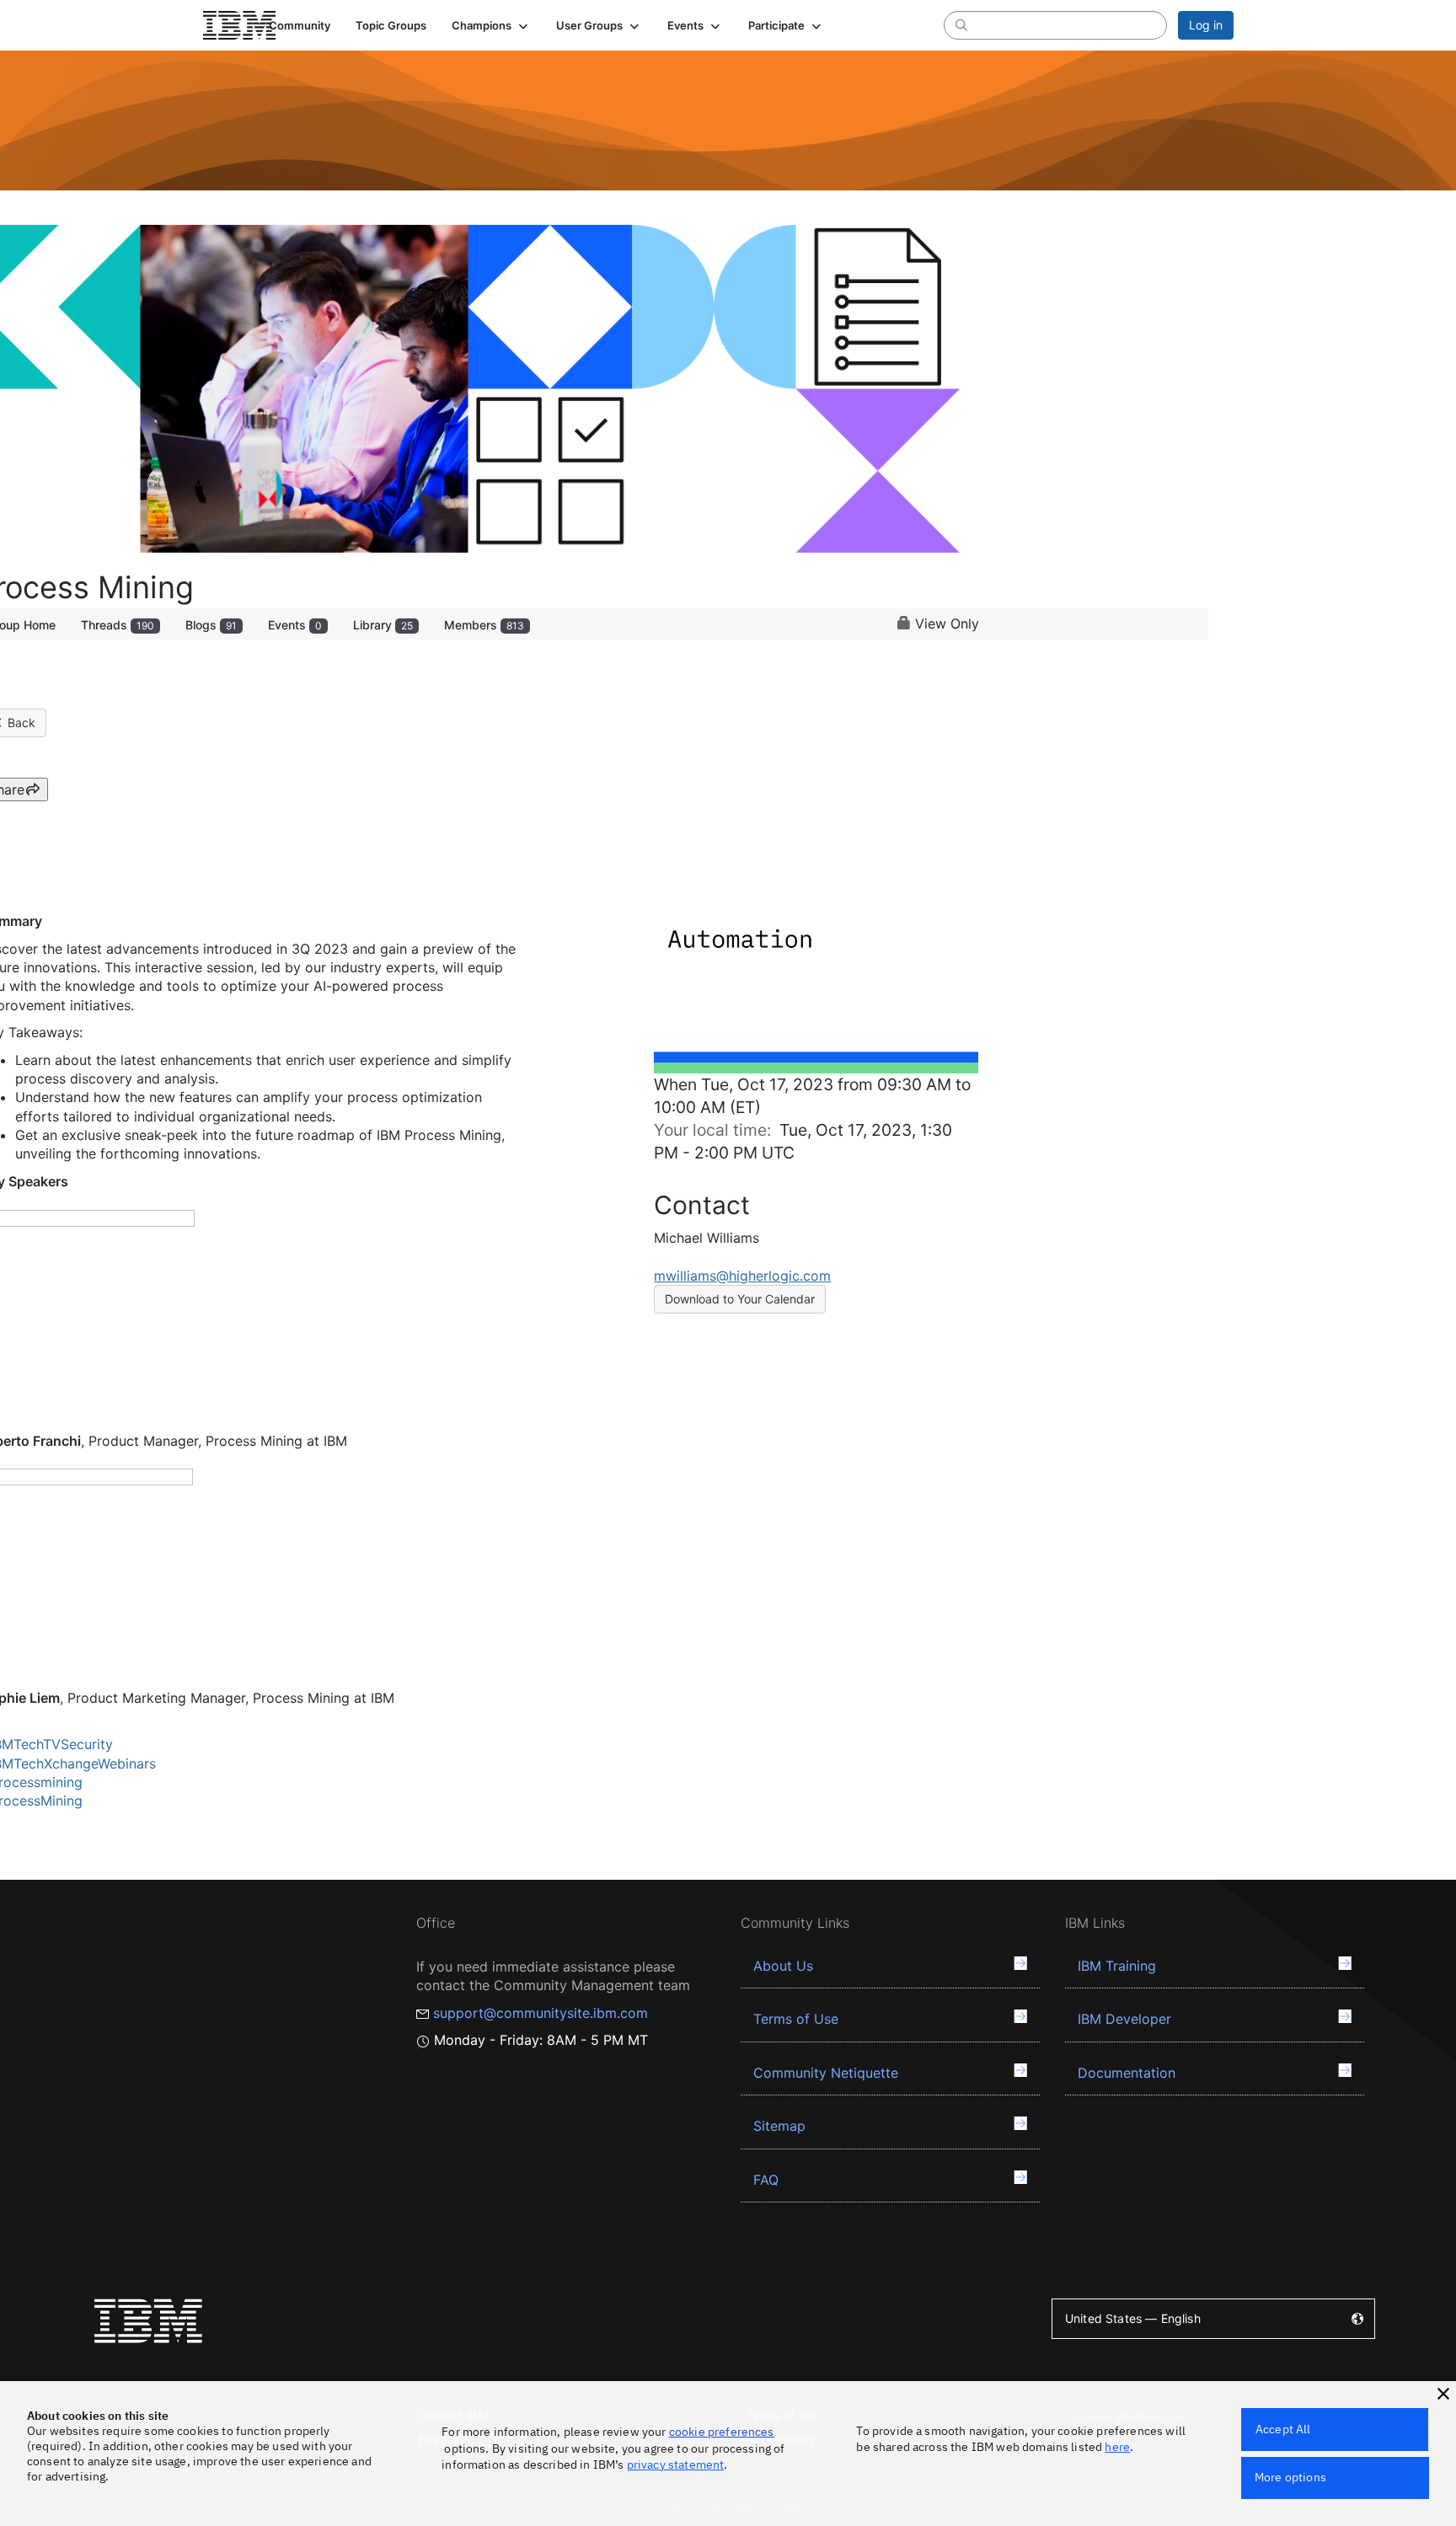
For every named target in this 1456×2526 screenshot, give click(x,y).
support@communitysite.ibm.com (541, 2013)
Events (295, 625)
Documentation (1127, 2073)
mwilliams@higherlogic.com (742, 1276)
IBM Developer (1124, 2019)
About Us (783, 1966)
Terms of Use (796, 2019)
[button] (491, 25)
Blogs (211, 625)
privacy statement (676, 2464)
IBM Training (1117, 1966)
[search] (961, 24)
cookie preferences (722, 2432)
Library (383, 625)
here (1117, 2447)
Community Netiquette (826, 2073)
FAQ (766, 2180)
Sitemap (779, 2126)
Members (484, 625)
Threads (118, 625)
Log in (1206, 25)
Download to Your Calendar (740, 1299)
